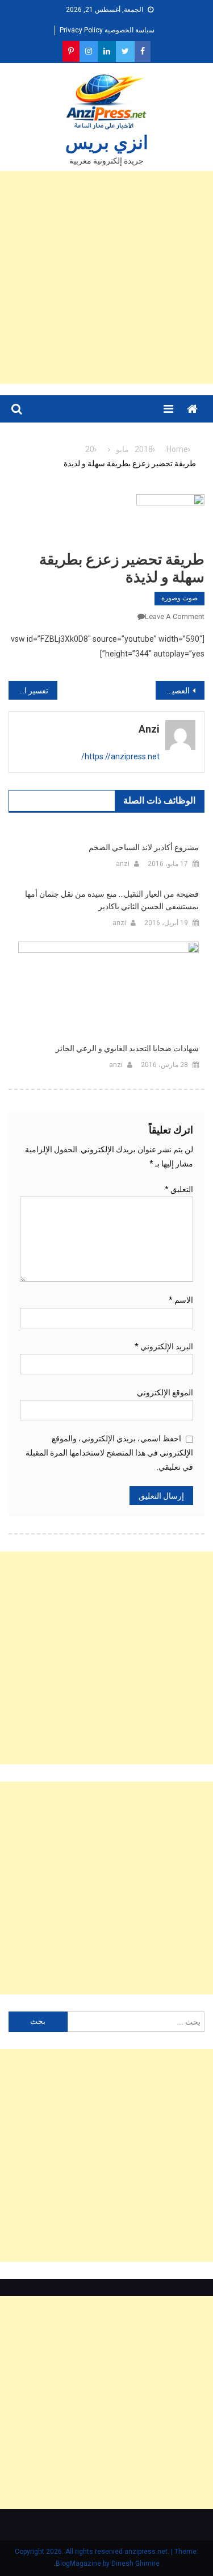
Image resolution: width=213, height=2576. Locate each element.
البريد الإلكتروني (164, 1346)
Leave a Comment (175, 616)
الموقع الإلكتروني (165, 1392)
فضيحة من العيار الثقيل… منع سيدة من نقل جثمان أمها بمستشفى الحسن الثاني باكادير (112, 900)
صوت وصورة (179, 598)
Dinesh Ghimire (135, 2564)
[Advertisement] (106, 277)
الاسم (181, 1300)
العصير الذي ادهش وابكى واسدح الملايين (173, 691)
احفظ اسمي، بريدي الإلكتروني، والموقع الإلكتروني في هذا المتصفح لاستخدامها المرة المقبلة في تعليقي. (109, 1453)
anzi (149, 729)
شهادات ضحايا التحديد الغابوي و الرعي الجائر (127, 1048)
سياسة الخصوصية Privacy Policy (107, 30)
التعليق (179, 1189)
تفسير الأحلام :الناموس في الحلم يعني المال (28, 691)
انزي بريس (107, 143)
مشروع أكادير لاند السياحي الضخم (144, 847)
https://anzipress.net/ (120, 756)
